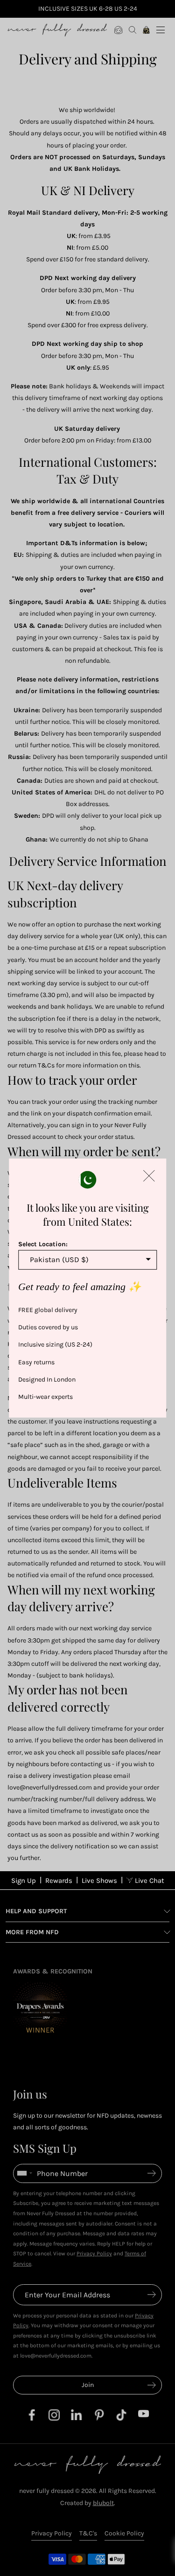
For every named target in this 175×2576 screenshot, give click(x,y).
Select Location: (43, 1244)
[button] (149, 1176)
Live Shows (99, 1881)
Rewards (59, 1881)
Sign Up (24, 1881)
